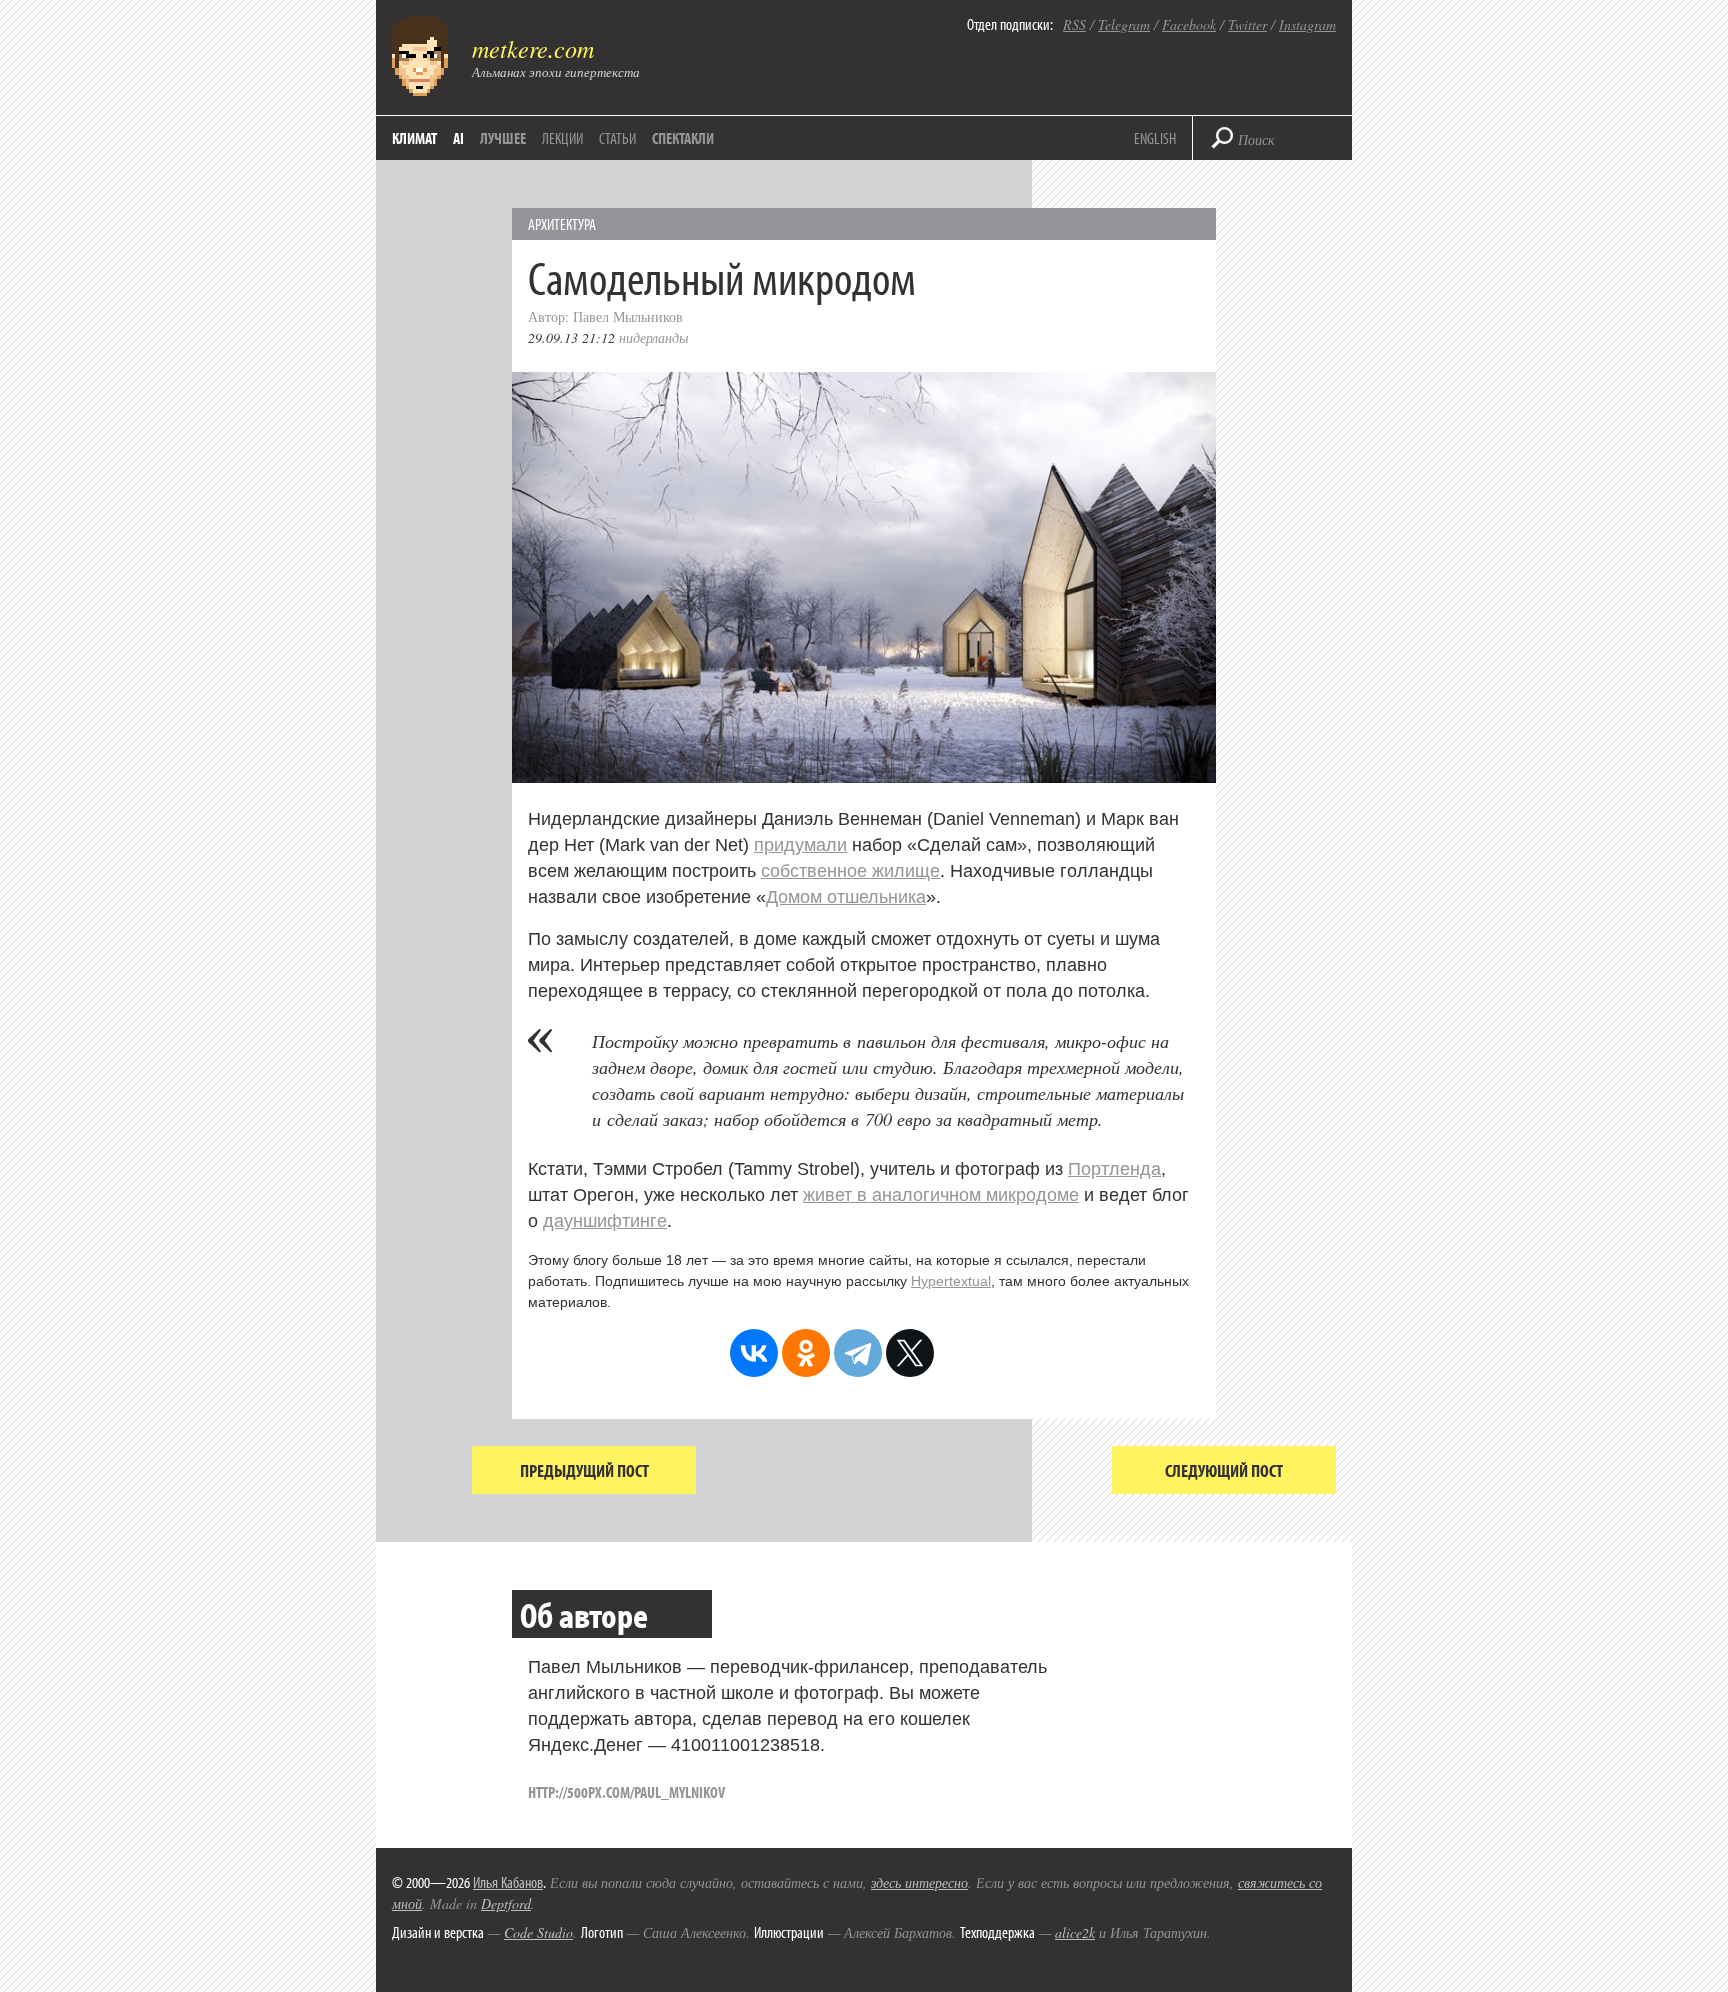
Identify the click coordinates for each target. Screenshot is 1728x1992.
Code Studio (538, 1932)
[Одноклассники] (806, 1353)
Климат (414, 138)
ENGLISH (1155, 138)
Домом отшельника (846, 897)
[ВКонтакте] (754, 1353)
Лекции (562, 138)
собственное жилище (850, 871)
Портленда (1114, 1169)
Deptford (506, 1903)
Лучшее (503, 138)
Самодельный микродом (722, 276)
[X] (910, 1353)
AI (458, 138)
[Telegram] (858, 1353)
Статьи (617, 138)
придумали (800, 845)
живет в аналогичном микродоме (941, 1195)
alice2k (1075, 1932)
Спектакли (683, 138)
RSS (1074, 24)
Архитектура (562, 224)
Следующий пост (1224, 1470)
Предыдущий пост (584, 1470)
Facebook (1189, 24)
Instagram (1307, 24)
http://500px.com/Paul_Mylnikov (626, 1792)
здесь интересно (919, 1882)
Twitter (1247, 24)
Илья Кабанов (508, 1882)
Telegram (1124, 24)
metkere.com (533, 48)
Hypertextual (951, 1281)
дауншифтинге (605, 1221)
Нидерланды (653, 337)
